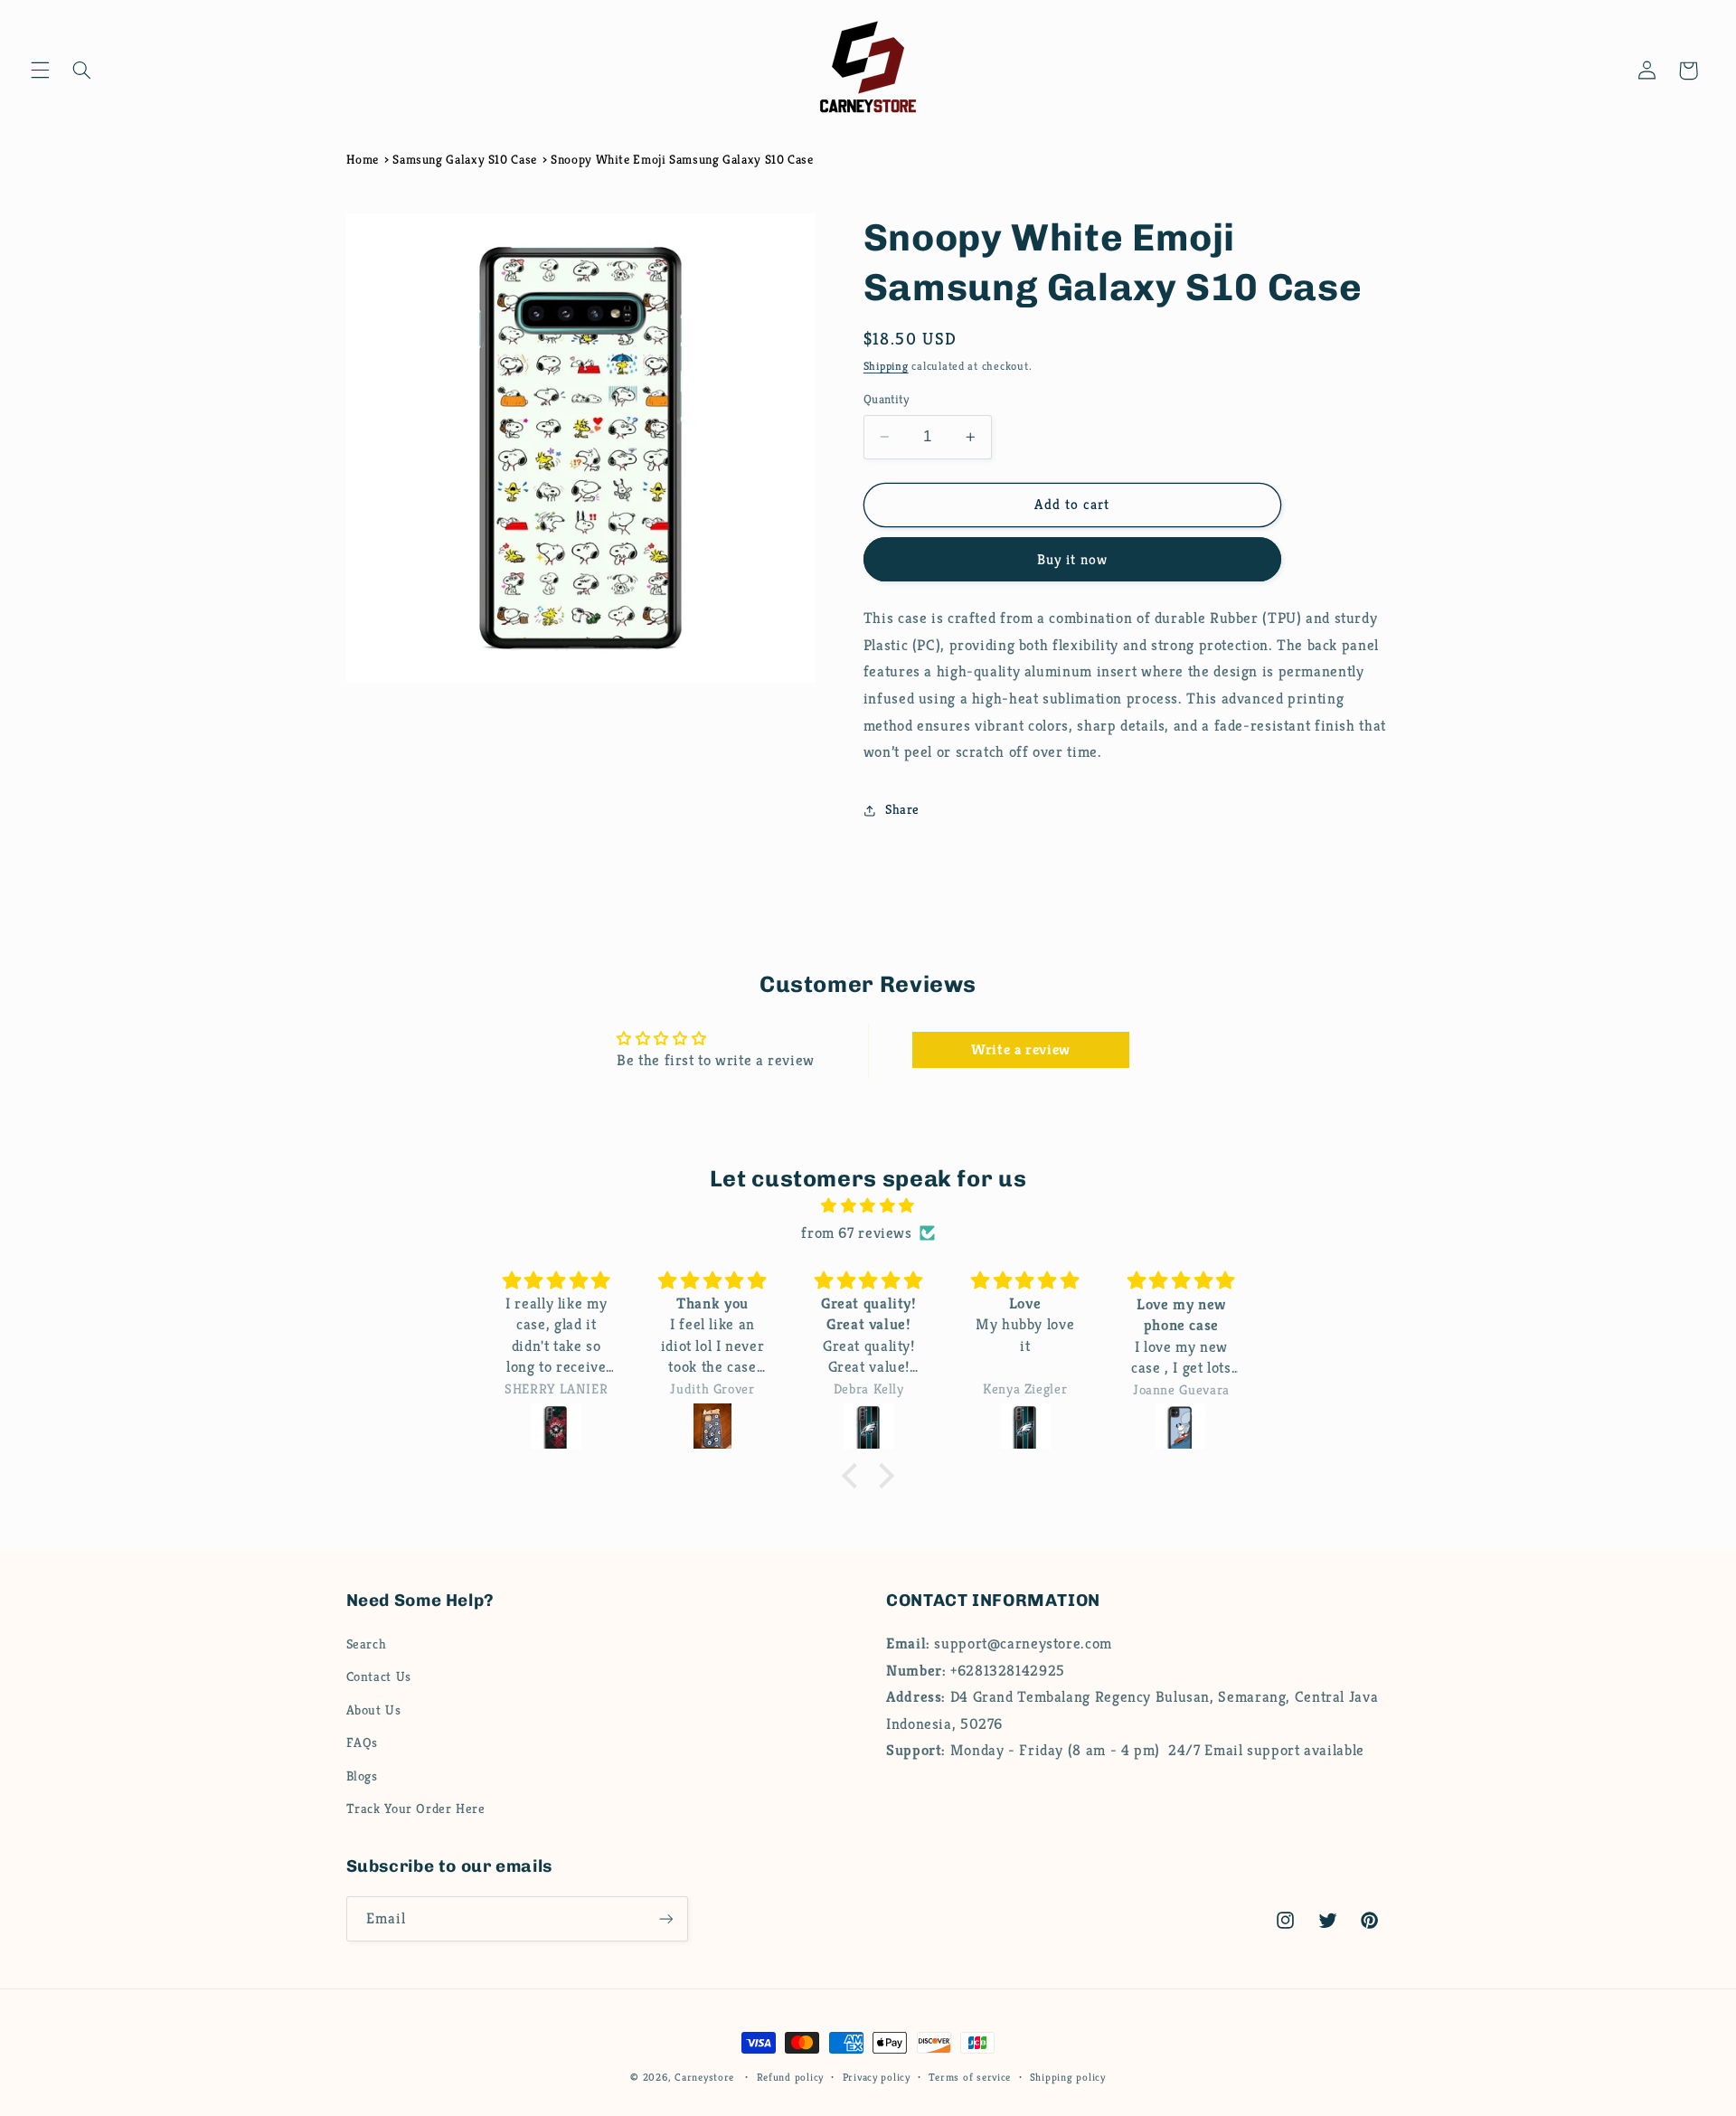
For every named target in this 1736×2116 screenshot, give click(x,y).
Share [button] (902, 809)
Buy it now (1073, 560)
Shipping (886, 367)
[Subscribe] (665, 1918)
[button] (40, 71)
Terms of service (970, 2077)
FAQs (363, 1743)
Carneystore (704, 2077)
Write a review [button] (1021, 1049)
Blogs (362, 1777)
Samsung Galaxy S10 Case (465, 159)
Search (367, 1645)
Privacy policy (877, 2077)
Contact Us (379, 1677)
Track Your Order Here (416, 1809)
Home (363, 159)
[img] (868, 1206)
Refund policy (791, 2077)
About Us (374, 1711)
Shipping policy (1068, 2077)
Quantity (886, 399)
